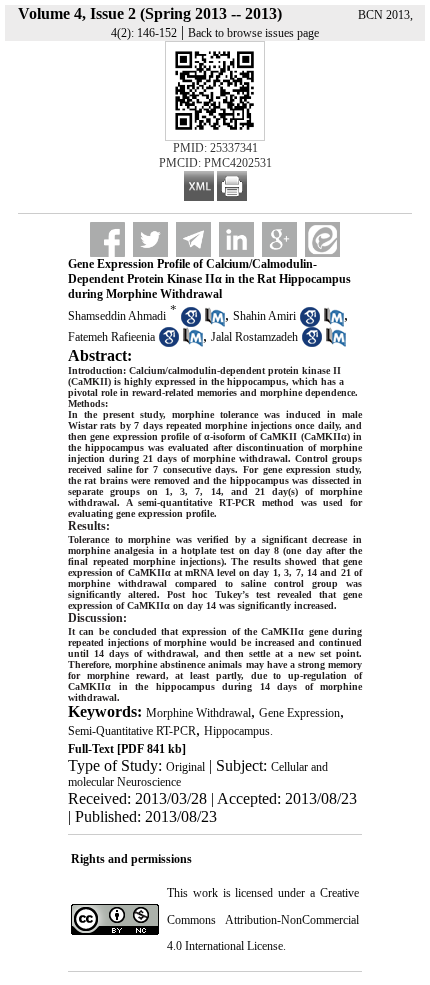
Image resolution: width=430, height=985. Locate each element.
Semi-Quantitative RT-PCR (132, 731)
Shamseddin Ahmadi (117, 316)
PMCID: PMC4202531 (215, 163)
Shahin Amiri (264, 316)
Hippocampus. (238, 731)
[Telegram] (193, 239)
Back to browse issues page (253, 33)
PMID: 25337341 (215, 148)
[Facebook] (107, 239)
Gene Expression (299, 713)
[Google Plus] (279, 239)
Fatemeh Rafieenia (111, 337)
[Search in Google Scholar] (191, 323)
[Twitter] (150, 239)
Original (185, 767)
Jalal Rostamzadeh (254, 337)
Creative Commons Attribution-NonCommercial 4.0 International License (263, 919)
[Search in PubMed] (215, 323)
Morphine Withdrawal (198, 713)
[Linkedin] (236, 239)
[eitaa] (322, 239)
